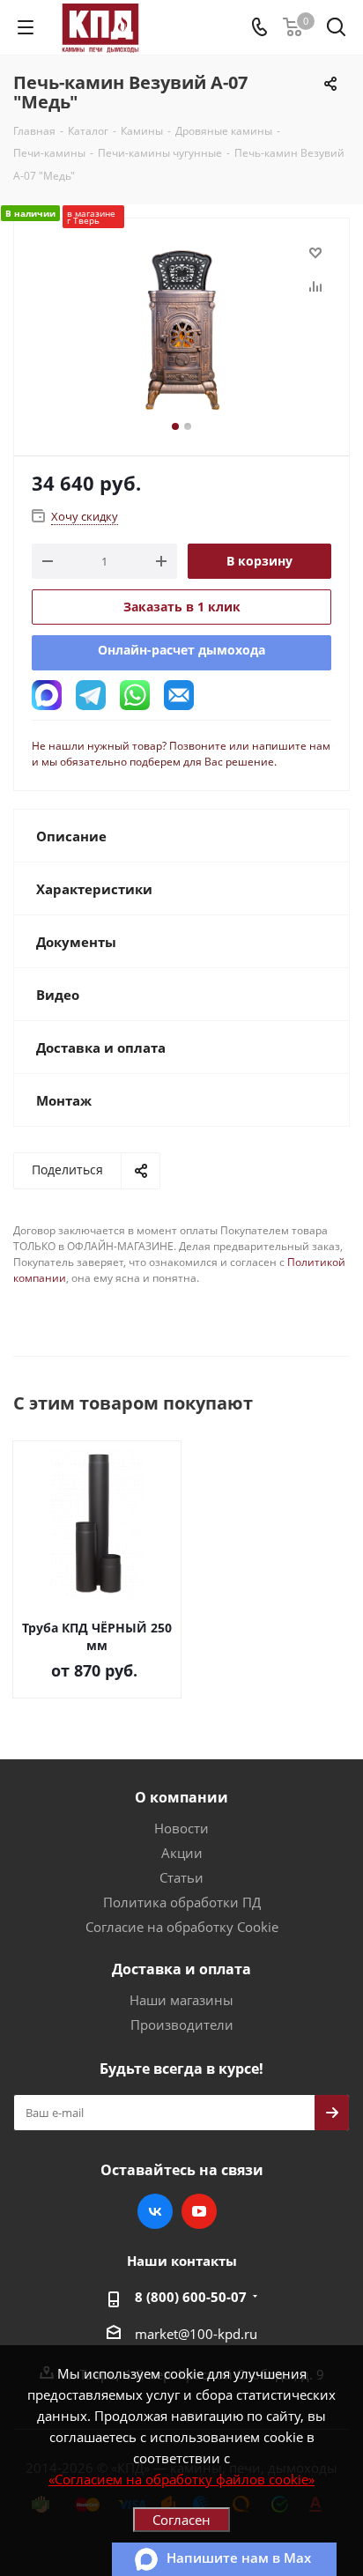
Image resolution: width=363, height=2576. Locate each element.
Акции (182, 1853)
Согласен (181, 2520)
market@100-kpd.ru (196, 2334)
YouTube (199, 2211)
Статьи (181, 1877)
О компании (181, 1797)
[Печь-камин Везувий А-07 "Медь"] (181, 329)
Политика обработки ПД (182, 1902)
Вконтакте (155, 2211)
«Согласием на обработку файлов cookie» (181, 2479)
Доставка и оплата (181, 1969)
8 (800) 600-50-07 (191, 2297)
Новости (181, 1828)
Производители (182, 2025)
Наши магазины (181, 2000)
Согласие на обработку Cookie (182, 1927)
